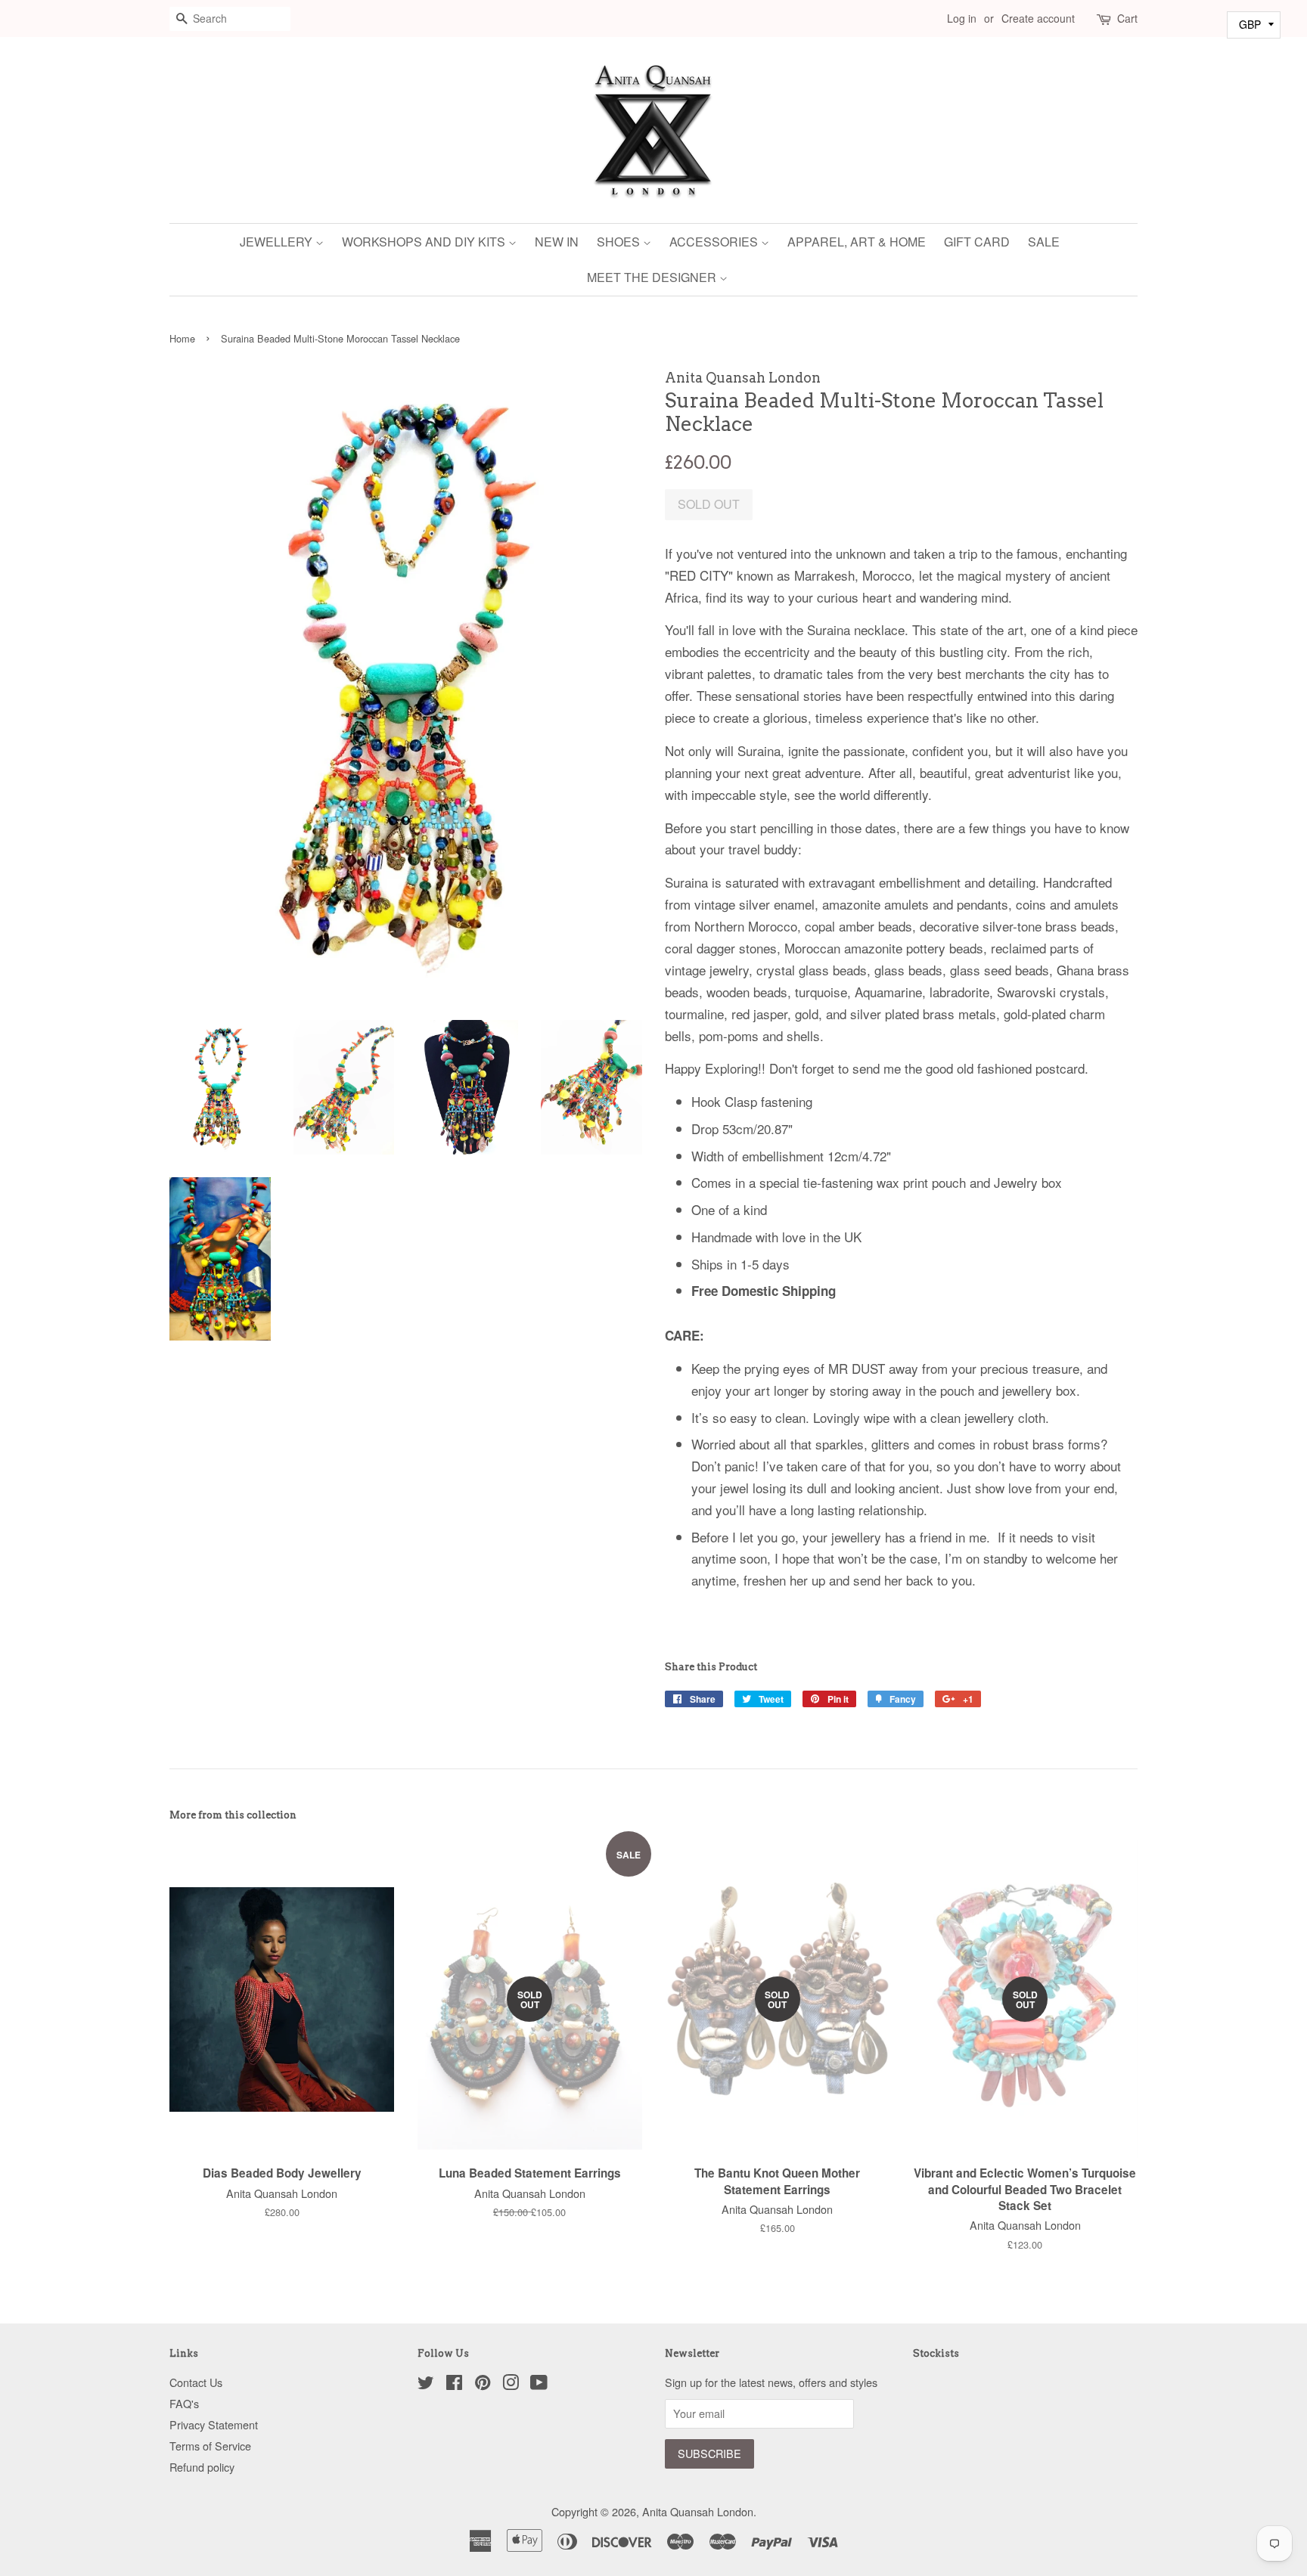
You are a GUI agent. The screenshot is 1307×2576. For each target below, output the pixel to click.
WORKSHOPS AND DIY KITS (425, 242)
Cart (1127, 18)
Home (182, 338)
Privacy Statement (214, 2424)
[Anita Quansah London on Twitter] (426, 2384)
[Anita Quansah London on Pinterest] (483, 2384)
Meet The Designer (653, 277)
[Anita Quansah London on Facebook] (454, 2384)
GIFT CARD (977, 242)
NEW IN (557, 242)
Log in (962, 18)
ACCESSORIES (715, 242)
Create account (1038, 18)
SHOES (620, 242)
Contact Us (196, 2382)
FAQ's (184, 2403)
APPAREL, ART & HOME (857, 242)
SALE (1044, 242)
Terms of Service (210, 2446)
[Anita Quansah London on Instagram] (511, 2384)
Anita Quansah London (698, 2511)
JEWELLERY (278, 242)
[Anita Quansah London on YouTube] (539, 2384)
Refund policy (202, 2467)
